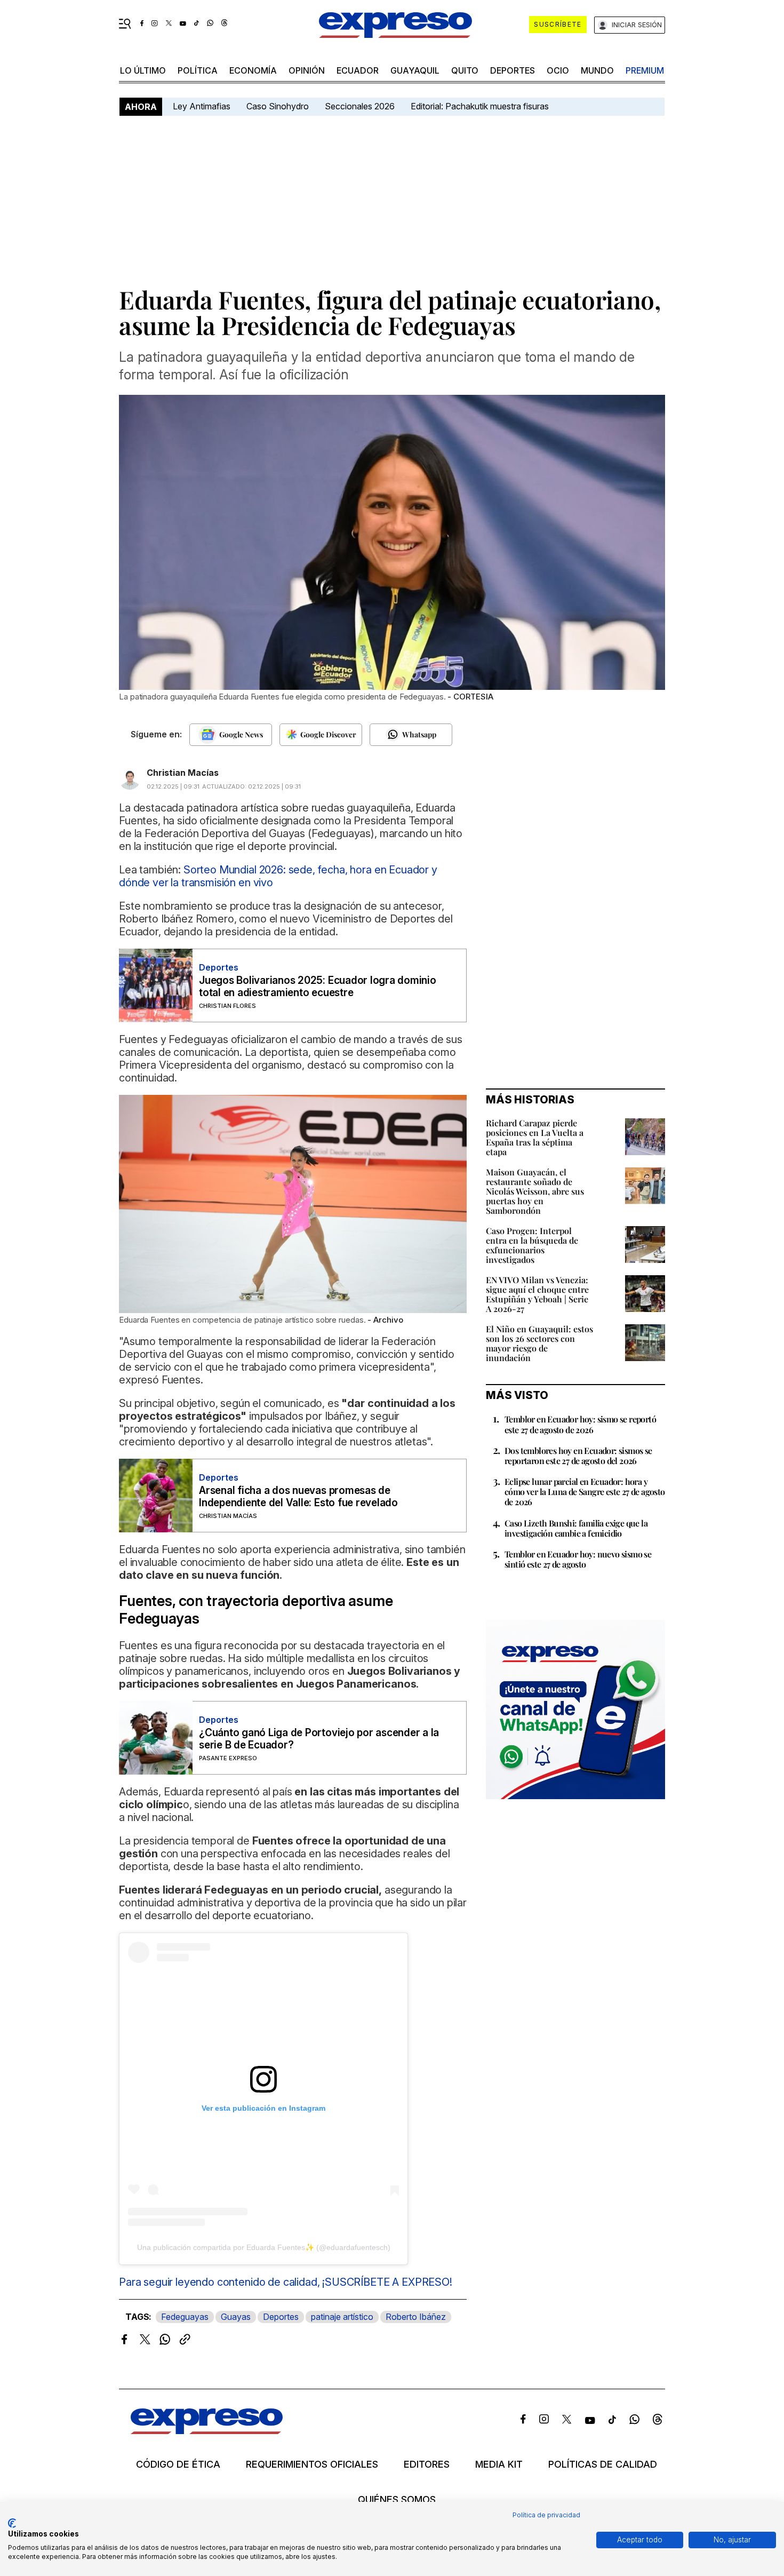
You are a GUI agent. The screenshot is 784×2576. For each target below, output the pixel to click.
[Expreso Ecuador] (207, 2431)
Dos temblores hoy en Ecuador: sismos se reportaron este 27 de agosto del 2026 (578, 1456)
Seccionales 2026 (360, 106)
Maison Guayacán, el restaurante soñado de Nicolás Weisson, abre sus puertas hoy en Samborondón (535, 1191)
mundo (597, 70)
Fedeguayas (185, 2317)
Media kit (499, 2464)
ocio (558, 70)
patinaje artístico (342, 2317)
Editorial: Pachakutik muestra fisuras (481, 106)
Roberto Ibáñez (416, 2317)
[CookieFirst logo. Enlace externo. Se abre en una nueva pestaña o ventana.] (12, 2523)
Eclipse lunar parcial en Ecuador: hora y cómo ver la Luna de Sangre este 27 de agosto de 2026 (585, 1492)
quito (465, 70)
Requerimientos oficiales (312, 2464)
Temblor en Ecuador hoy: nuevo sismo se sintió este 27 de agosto (578, 1559)
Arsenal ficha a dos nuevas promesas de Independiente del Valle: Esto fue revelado (298, 1497)
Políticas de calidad (603, 2464)
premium (645, 70)
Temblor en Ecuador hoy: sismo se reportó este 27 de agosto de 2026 (580, 1424)
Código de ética (178, 2464)
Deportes (513, 70)
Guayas (236, 2317)
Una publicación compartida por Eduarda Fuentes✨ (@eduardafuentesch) (264, 2247)
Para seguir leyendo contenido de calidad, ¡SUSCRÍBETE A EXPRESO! (286, 2282)
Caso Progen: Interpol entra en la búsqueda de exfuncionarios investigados (532, 1245)
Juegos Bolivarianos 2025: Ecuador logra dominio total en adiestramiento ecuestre (318, 987)
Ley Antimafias (202, 106)
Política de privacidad (546, 2515)
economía (253, 70)
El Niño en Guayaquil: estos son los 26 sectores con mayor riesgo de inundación (539, 1343)
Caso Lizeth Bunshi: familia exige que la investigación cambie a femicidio (576, 1528)
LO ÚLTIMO (143, 70)
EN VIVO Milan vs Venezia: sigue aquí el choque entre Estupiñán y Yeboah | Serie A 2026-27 (537, 1294)
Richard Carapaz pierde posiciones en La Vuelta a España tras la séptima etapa (535, 1137)
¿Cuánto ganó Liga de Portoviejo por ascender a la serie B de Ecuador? (319, 1739)
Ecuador (358, 70)
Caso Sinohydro (278, 106)
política (198, 70)
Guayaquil (415, 70)
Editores (427, 2464)
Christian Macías (183, 773)
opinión (307, 70)
